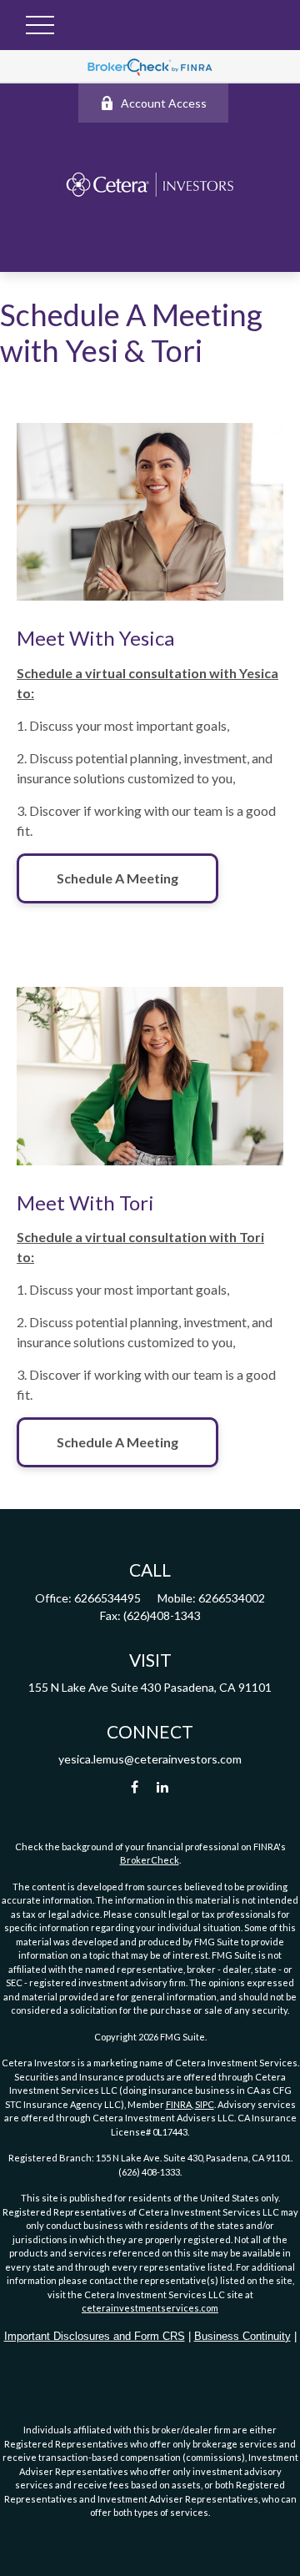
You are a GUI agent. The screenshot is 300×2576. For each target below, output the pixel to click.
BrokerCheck (150, 1860)
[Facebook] (135, 1787)
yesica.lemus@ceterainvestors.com (150, 1759)
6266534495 (107, 1598)
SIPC (205, 2104)
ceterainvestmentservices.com (150, 2308)
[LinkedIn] (163, 1787)
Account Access (164, 103)
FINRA (179, 2104)
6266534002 (232, 1598)
